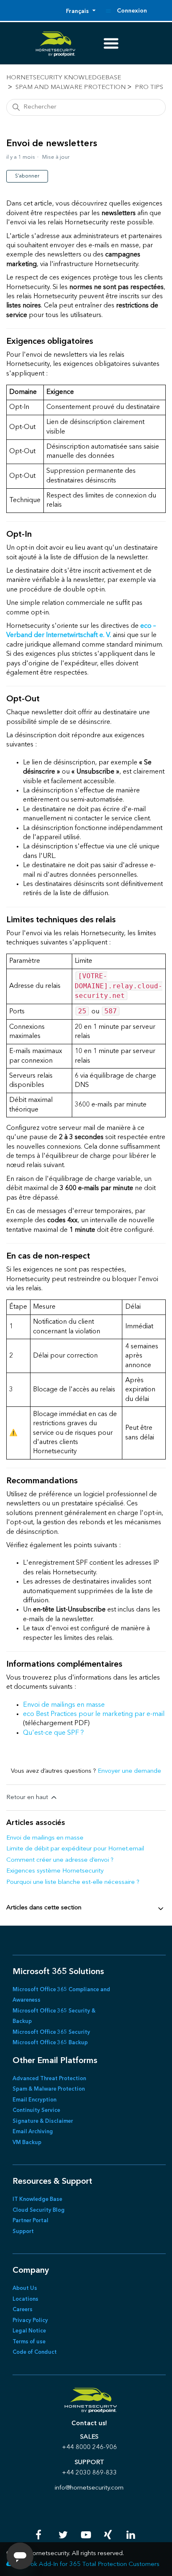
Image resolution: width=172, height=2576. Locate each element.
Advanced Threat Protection (49, 2079)
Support (23, 2232)
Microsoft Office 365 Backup (50, 2043)
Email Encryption (34, 2100)
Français (78, 11)
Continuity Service (36, 2110)
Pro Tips (149, 88)
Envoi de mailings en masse (64, 1705)
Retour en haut (28, 1798)
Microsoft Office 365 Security (51, 2032)
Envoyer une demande (129, 1771)
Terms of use (29, 2342)
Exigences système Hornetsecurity (55, 1871)
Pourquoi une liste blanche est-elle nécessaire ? (73, 1882)
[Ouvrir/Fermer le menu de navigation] (108, 11)
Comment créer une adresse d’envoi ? (60, 1860)
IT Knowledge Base (37, 2199)
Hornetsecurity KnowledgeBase (64, 78)
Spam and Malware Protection (71, 88)
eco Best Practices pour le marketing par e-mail (94, 1714)
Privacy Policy (30, 2321)
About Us (25, 2288)
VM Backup (27, 2143)
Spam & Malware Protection (49, 2089)
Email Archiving (33, 2132)
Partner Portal (30, 2221)
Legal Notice (29, 2331)
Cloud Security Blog (39, 2210)
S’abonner (27, 176)
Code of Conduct (35, 2352)
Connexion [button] (132, 11)
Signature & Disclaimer (43, 2121)
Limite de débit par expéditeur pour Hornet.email (75, 1849)
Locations (25, 2299)
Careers (23, 2310)
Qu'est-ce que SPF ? (53, 1733)
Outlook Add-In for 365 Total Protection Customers (87, 2565)
